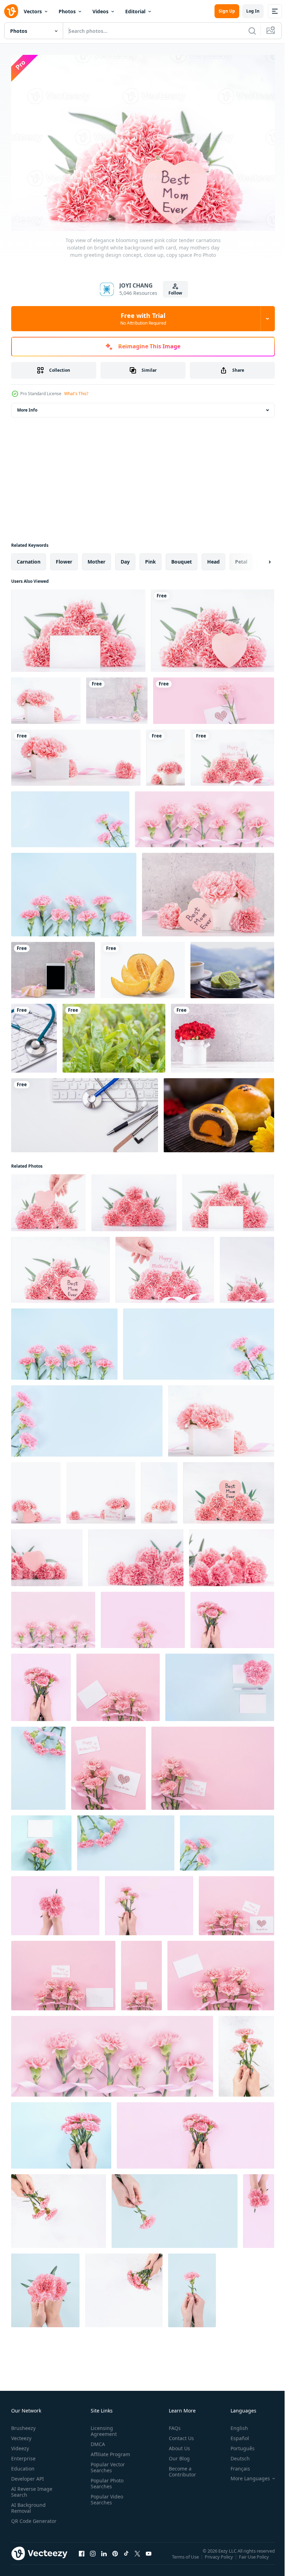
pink (150, 558)
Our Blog (176, 2455)
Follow (175, 293)
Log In (253, 11)
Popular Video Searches (106, 2496)
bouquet (182, 558)
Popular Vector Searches (106, 2464)
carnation (29, 558)
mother (96, 558)
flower (64, 558)
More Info (27, 407)
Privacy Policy (220, 2558)
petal (241, 558)
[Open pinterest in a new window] (115, 2557)
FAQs (172, 2425)
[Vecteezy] (11, 11)
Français (235, 2465)
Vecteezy (21, 2435)
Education (23, 2465)
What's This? (76, 394)
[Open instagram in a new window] (93, 2557)
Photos (67, 11)
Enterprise (23, 2455)
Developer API (28, 2475)
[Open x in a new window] (137, 2557)
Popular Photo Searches (106, 2480)
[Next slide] (258, 558)
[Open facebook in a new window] (82, 2557)
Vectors (33, 11)
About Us (177, 2445)
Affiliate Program (109, 2451)
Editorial (135, 11)
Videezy (20, 2445)
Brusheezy (23, 2425)
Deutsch (235, 2455)
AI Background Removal (28, 2504)
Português (237, 2445)
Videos (100, 11)
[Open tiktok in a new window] (126, 2557)
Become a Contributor (180, 2468)
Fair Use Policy (255, 2558)
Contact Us (179, 2435)
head (213, 558)
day (125, 558)
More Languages (245, 2475)
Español (235, 2435)
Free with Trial (143, 319)
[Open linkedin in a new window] (104, 2557)
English (234, 2425)
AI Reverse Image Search (32, 2488)
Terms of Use (186, 2558)
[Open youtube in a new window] (149, 2557)
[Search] (252, 31)
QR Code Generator (23, 2520)
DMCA (96, 2441)
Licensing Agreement (102, 2428)
